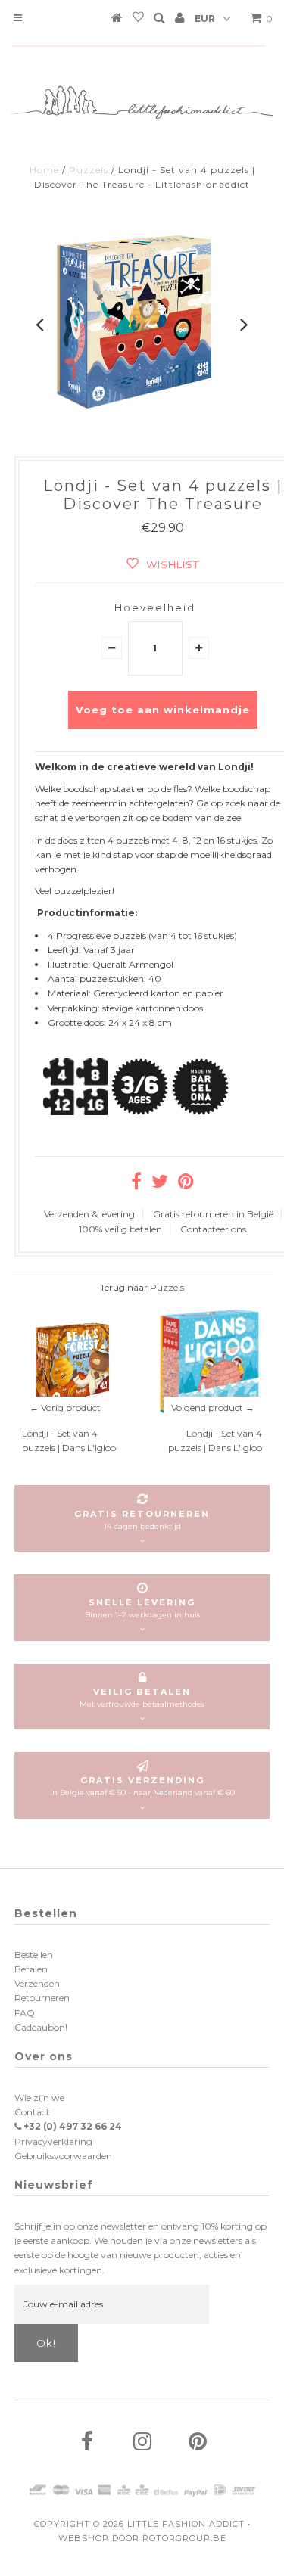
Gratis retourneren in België (213, 1214)
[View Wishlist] (138, 20)
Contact (32, 2112)
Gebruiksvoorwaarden (63, 2156)
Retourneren (42, 1998)
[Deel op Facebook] (136, 1184)
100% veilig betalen (120, 1229)
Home (44, 170)
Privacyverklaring (53, 2141)
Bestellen (34, 1955)
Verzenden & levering (89, 1214)
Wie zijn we (39, 2097)
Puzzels (89, 170)
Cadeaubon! (41, 2027)
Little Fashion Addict (186, 2524)
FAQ (25, 2013)
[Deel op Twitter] (160, 1184)
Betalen (31, 1969)
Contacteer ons (213, 1229)
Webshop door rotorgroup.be (142, 2538)
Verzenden (37, 1983)
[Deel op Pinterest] (186, 1184)
